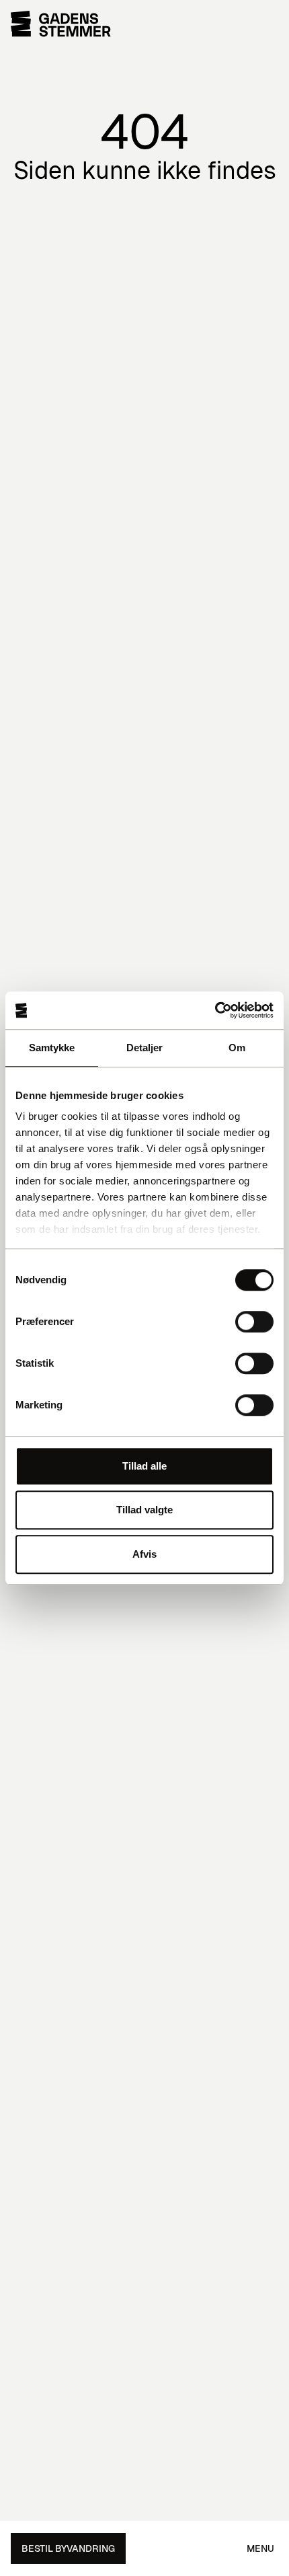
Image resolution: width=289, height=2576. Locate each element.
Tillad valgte (144, 1510)
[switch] (254, 1322)
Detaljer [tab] (145, 1048)
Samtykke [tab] (52, 1048)
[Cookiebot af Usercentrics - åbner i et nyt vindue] (215, 1010)
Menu (260, 2548)
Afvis (144, 1554)
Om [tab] (237, 1048)
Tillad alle (144, 1466)
